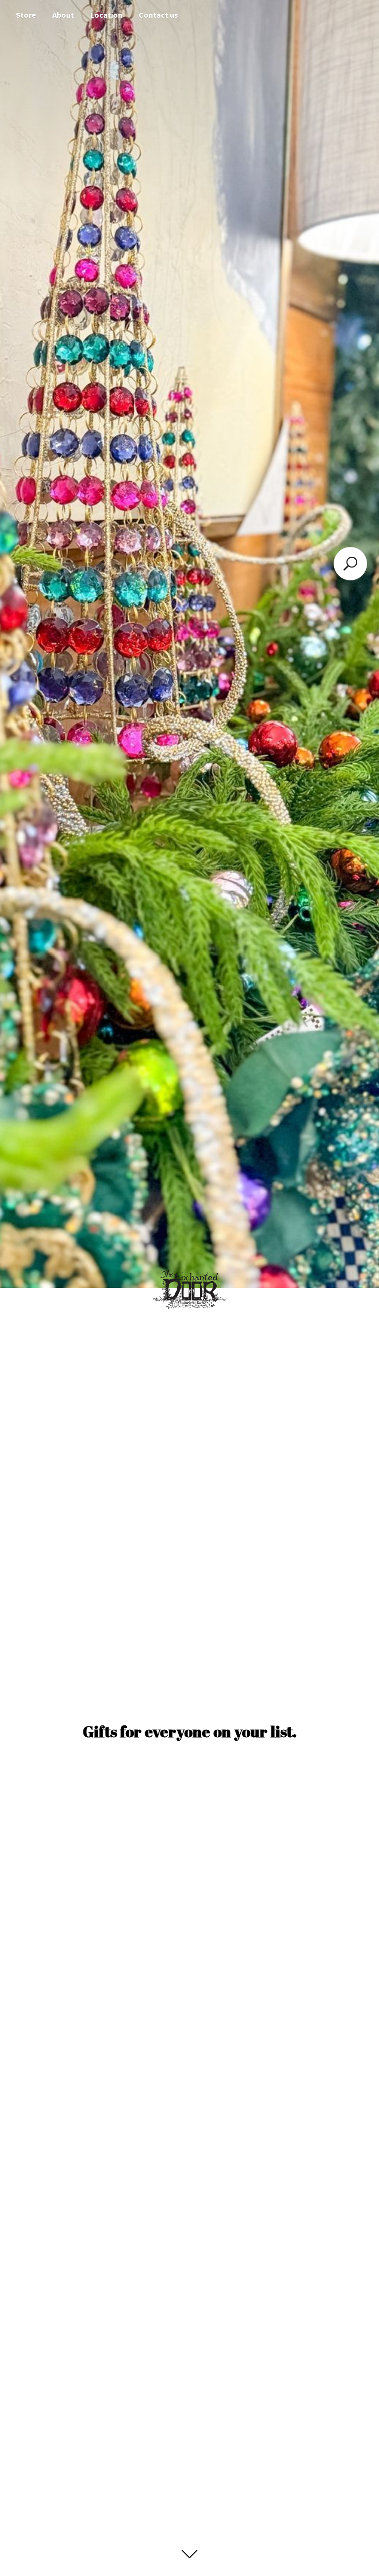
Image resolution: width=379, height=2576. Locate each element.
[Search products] (350, 564)
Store (26, 15)
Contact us (158, 15)
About (63, 15)
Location (106, 15)
